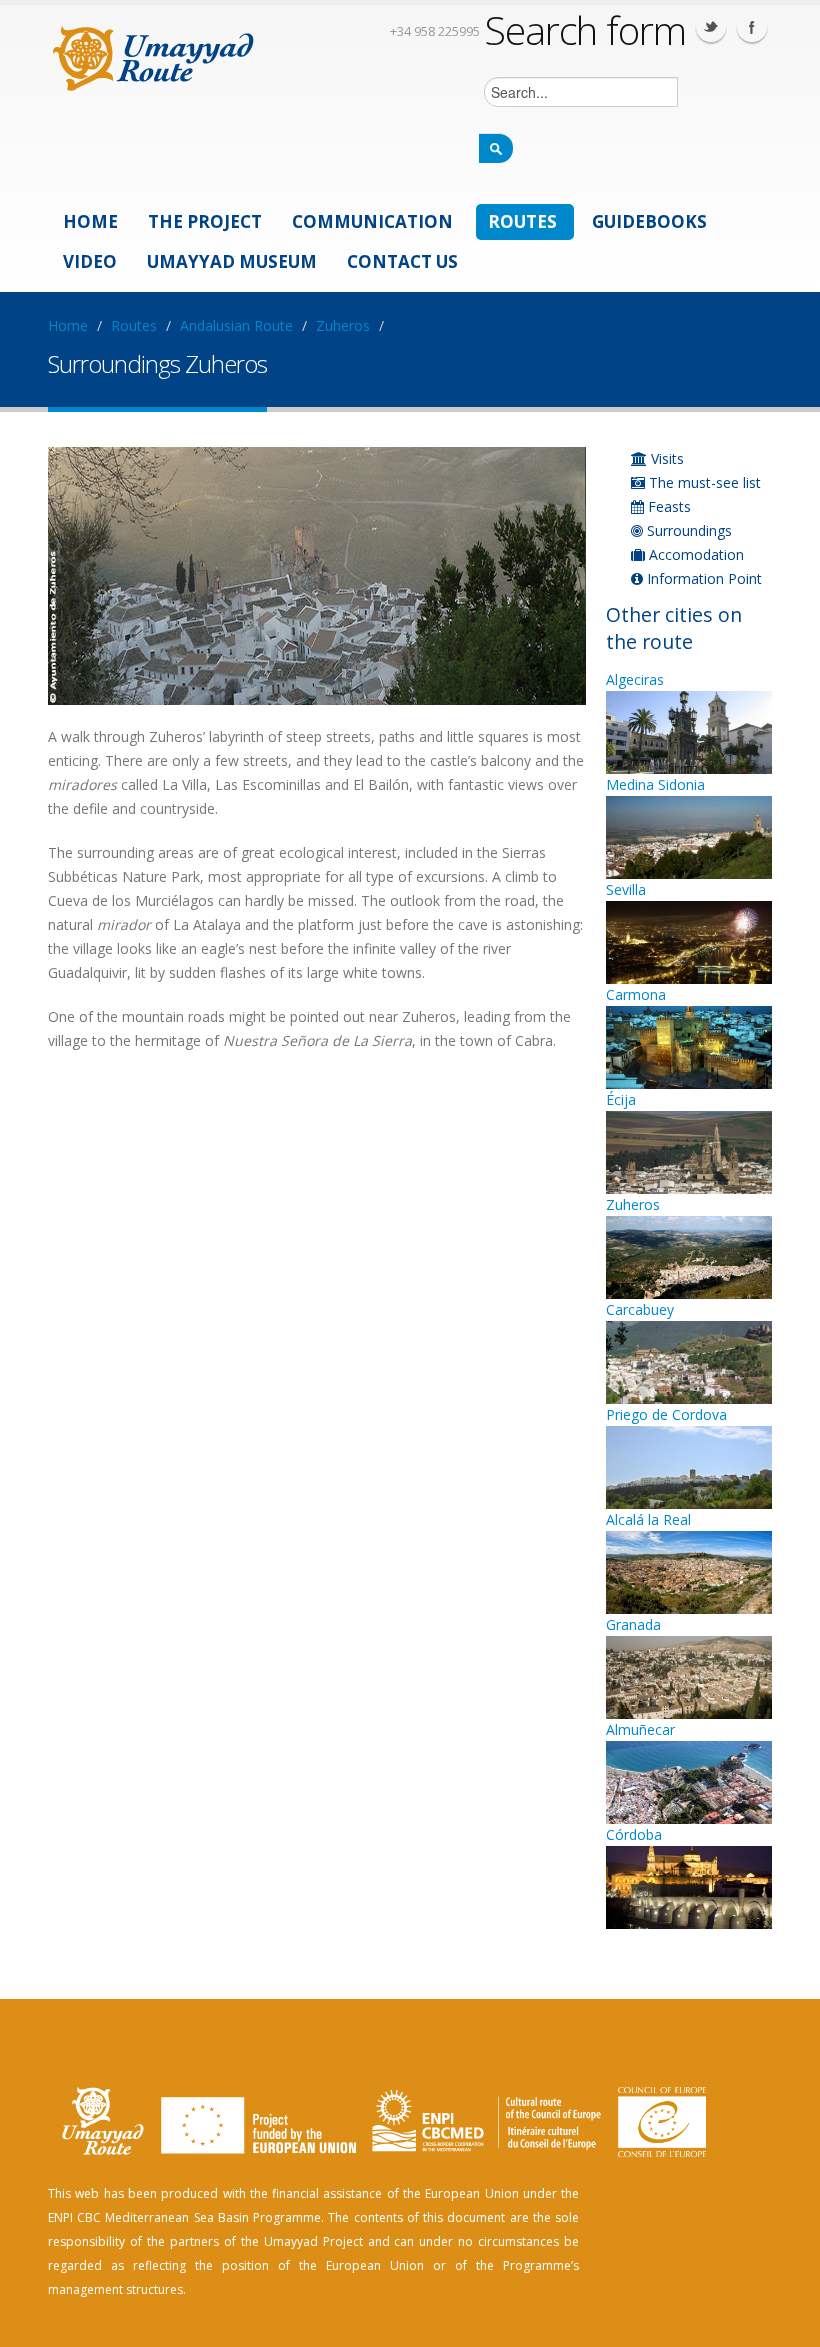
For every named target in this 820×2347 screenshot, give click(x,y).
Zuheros (343, 325)
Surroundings (687, 530)
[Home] (153, 55)
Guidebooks (649, 221)
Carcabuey (640, 1309)
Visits (665, 458)
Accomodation (694, 554)
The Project (205, 221)
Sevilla (626, 889)
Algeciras (635, 679)
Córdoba (634, 1834)
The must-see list (703, 482)
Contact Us (402, 261)
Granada (633, 1624)
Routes (522, 221)
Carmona (636, 994)
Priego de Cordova (666, 1414)
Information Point (702, 578)
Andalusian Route (236, 325)
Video (90, 261)
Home (90, 221)
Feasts (667, 506)
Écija (621, 1099)
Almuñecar (640, 1729)
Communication (372, 221)
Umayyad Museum (232, 261)
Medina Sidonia (655, 784)
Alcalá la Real (648, 1519)
